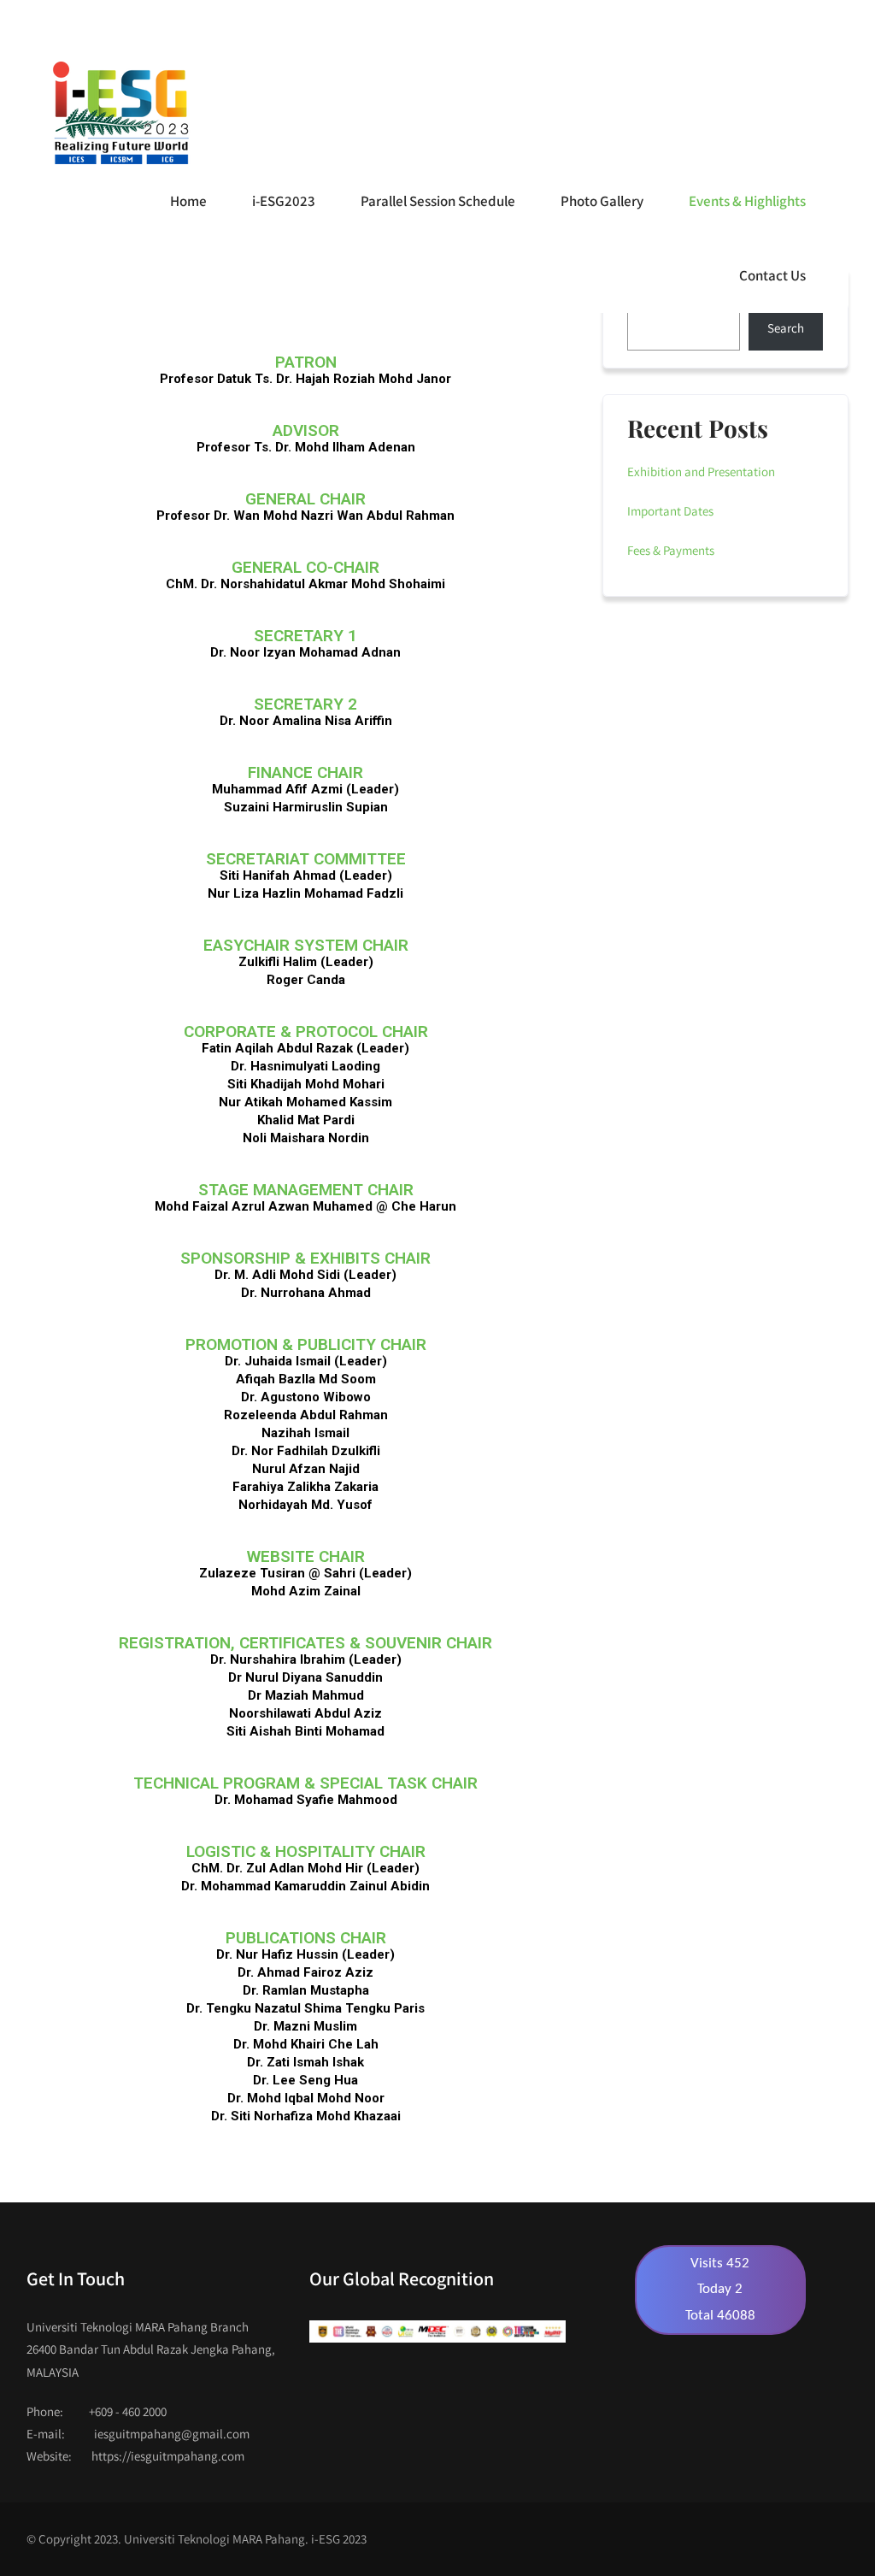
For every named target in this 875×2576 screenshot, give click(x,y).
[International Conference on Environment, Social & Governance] (119, 113)
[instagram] (648, 23)
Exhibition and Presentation (701, 472)
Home (188, 201)
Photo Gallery (602, 201)
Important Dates (670, 511)
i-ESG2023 (284, 201)
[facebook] (581, 23)
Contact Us (772, 275)
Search (786, 328)
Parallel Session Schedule (438, 201)
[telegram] (681, 23)
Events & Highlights (747, 201)
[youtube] (615, 23)
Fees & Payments (671, 550)
